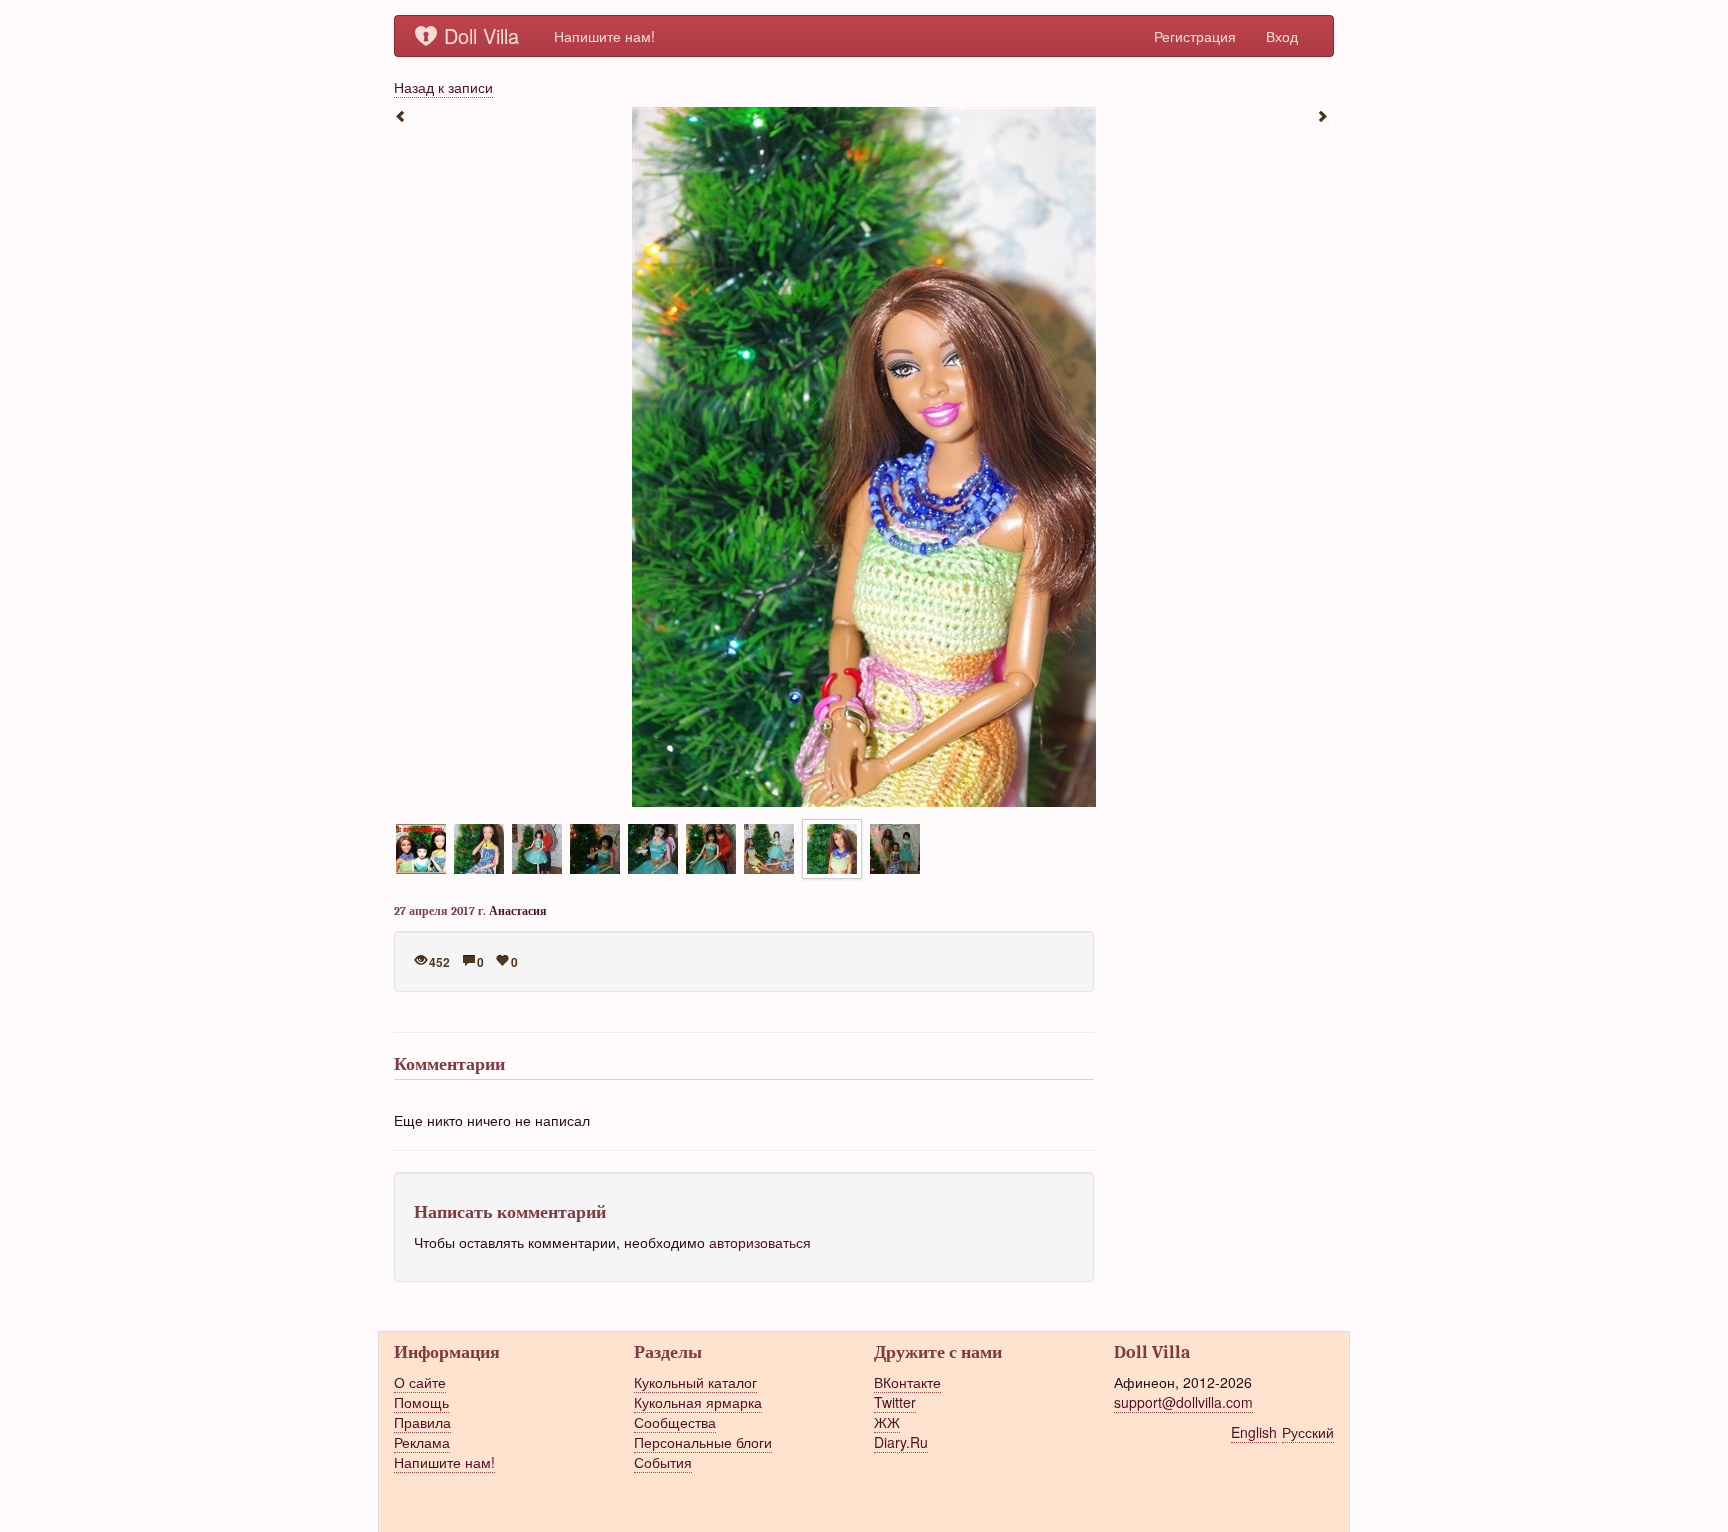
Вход (1282, 36)
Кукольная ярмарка (698, 1402)
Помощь (421, 1402)
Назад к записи (443, 87)
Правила (422, 1422)
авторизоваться (760, 1242)
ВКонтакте (907, 1382)
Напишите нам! (604, 36)
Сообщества (675, 1422)
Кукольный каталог (695, 1382)
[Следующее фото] (1324, 115)
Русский (1308, 1432)
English (1254, 1432)
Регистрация (1195, 36)
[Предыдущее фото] (403, 115)
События (663, 1462)
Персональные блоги (703, 1442)
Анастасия (518, 911)
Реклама (422, 1442)
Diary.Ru (901, 1442)
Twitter (895, 1402)
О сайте (420, 1382)
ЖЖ (887, 1422)
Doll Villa (481, 35)
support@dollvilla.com (1183, 1402)
